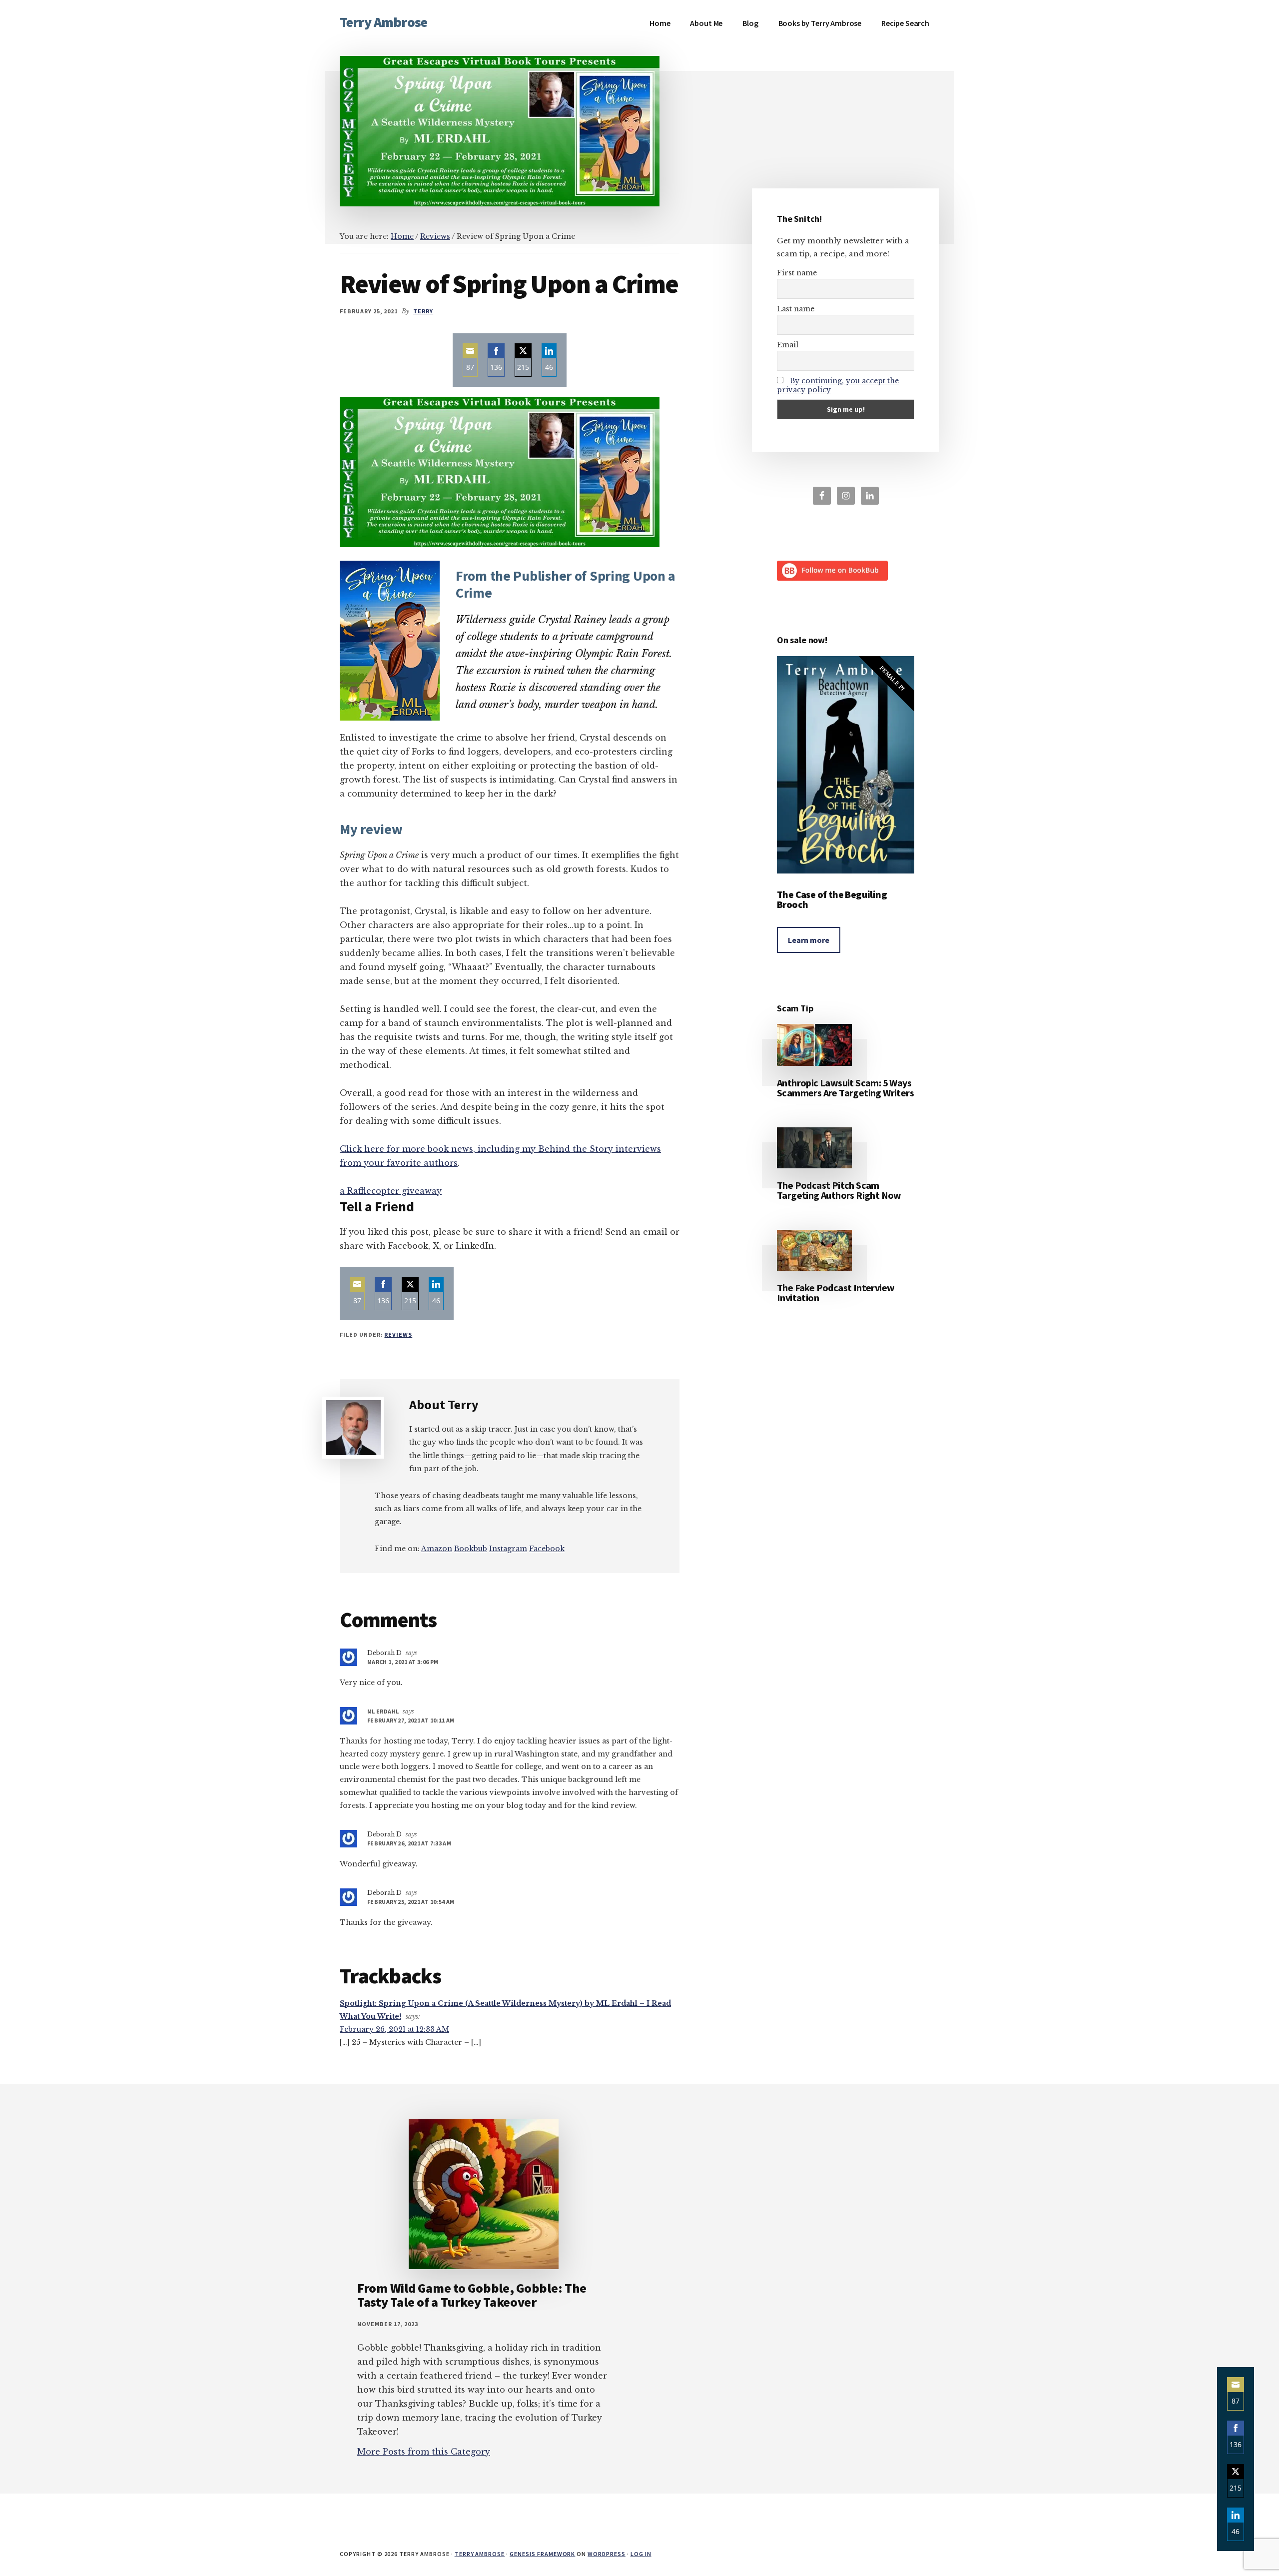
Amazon (437, 1549)
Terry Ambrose (383, 22)
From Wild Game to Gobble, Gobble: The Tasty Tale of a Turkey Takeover (472, 2295)
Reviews (398, 1334)
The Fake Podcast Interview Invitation (836, 1292)
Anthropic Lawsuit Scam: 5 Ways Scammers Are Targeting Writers (845, 1088)
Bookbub (471, 1549)
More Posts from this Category (424, 2452)
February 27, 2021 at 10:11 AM (411, 1720)
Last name (796, 309)
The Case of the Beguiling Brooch (832, 899)
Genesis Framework (542, 2554)
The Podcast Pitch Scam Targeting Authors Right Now (839, 1190)
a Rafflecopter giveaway (391, 1191)
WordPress (607, 2554)
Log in (641, 2554)
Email (788, 345)
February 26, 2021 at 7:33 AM (409, 1843)
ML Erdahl (383, 1711)
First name (797, 273)
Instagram (508, 1549)
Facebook (547, 1549)
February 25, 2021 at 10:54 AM (411, 1902)
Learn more (809, 940)
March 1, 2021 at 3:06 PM (403, 1662)
